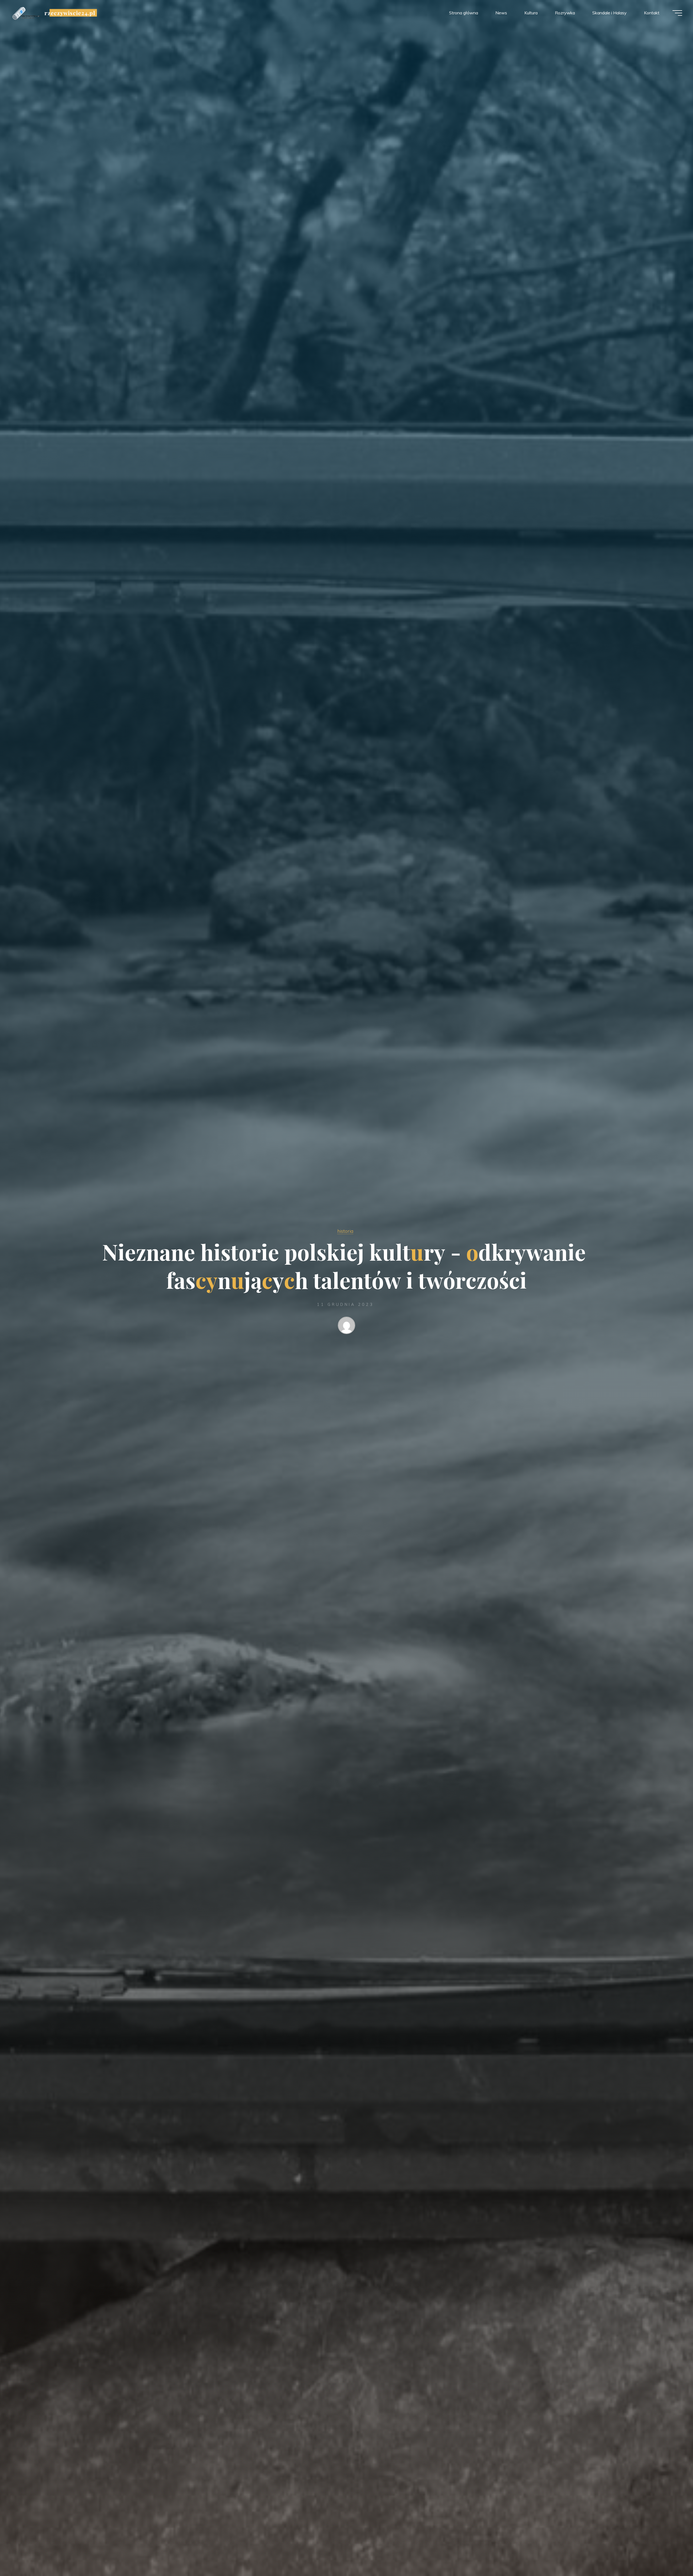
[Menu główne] (677, 13)
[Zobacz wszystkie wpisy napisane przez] (346, 1326)
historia (345, 1231)
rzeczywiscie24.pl (70, 13)
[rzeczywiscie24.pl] (26, 13)
